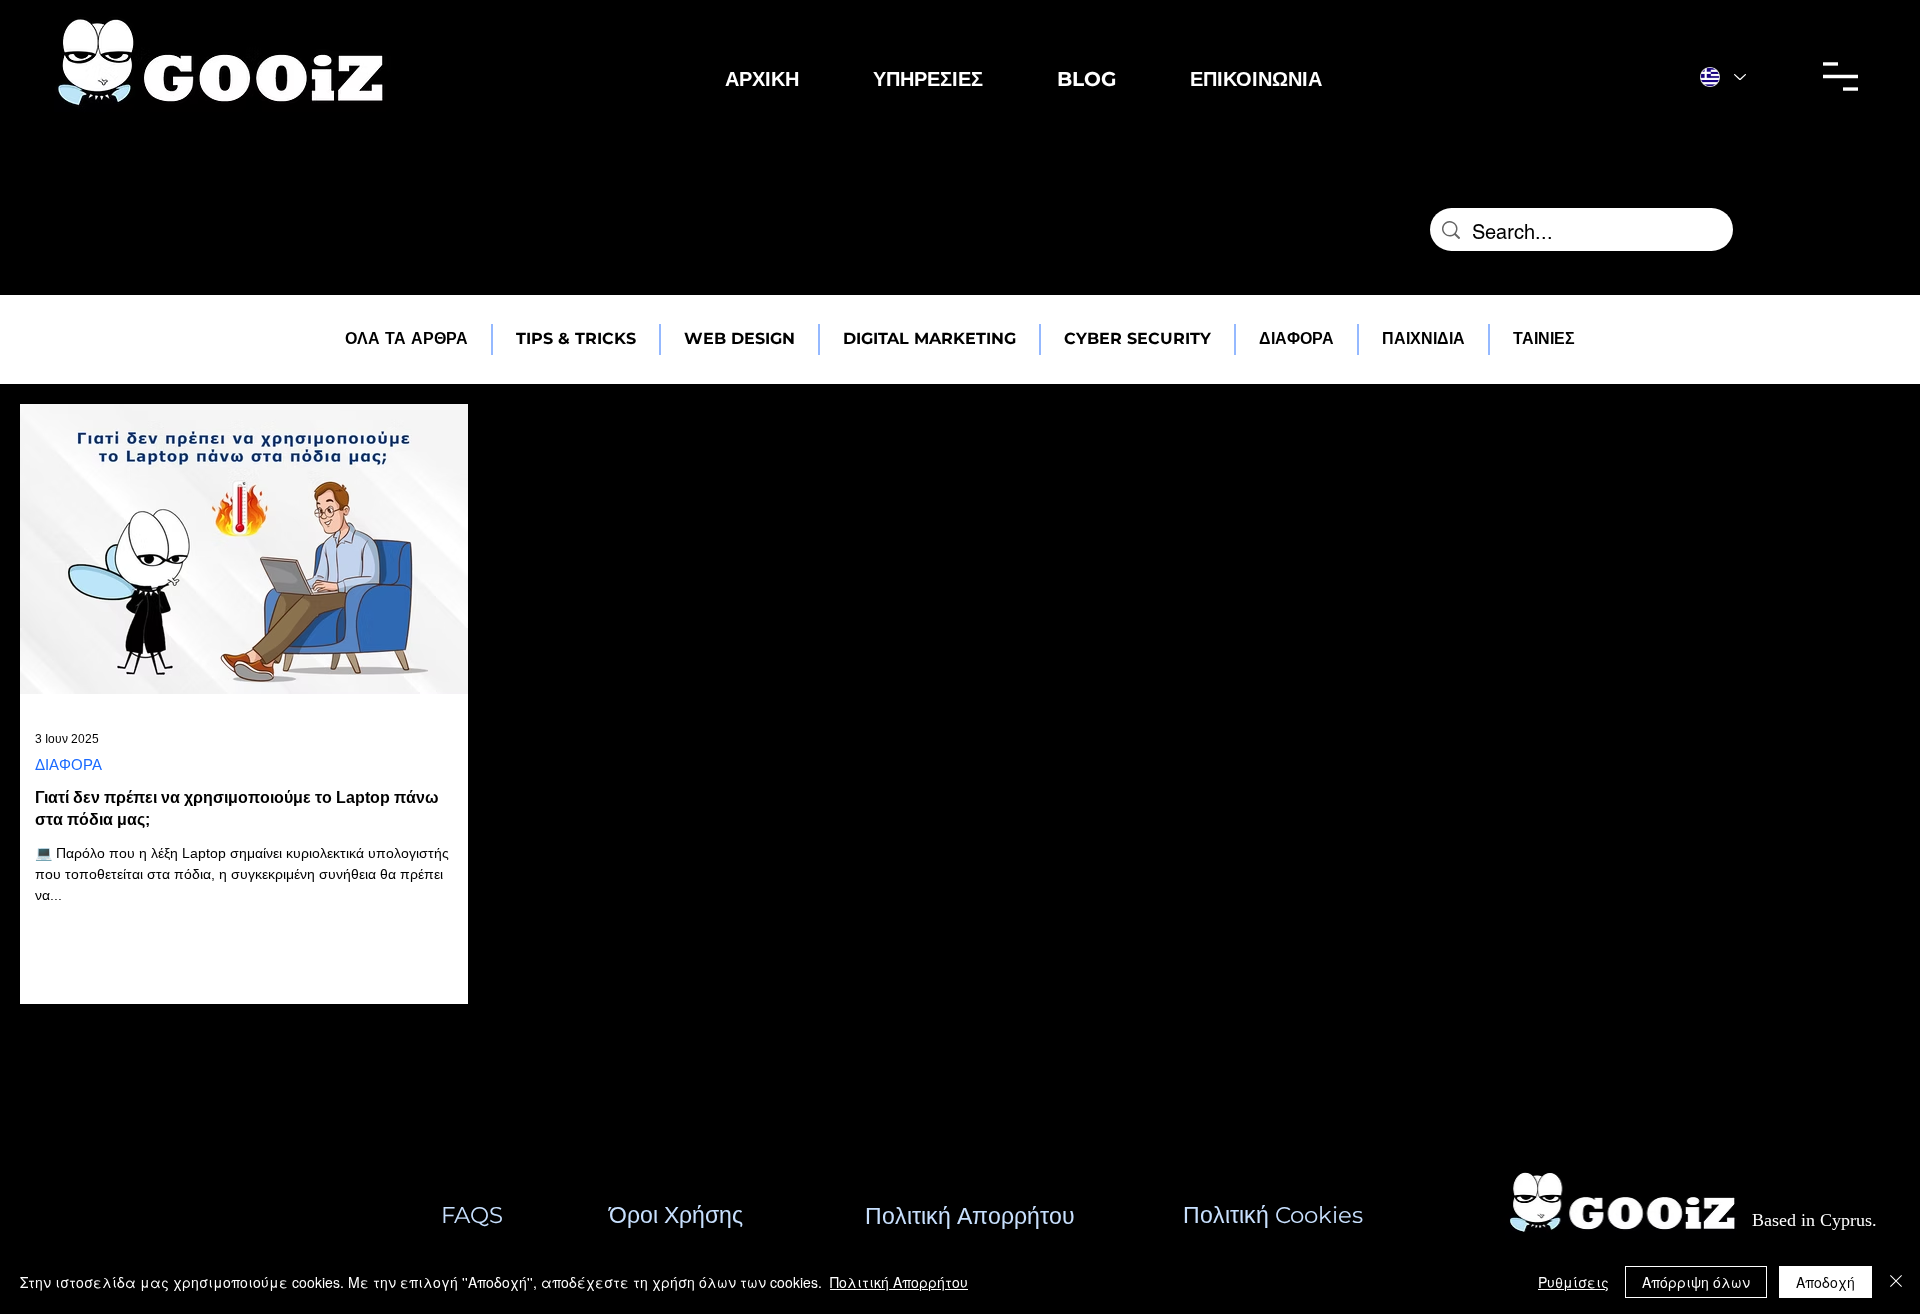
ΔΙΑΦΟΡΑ (68, 764)
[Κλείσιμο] (1896, 1282)
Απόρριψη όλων (1696, 1282)
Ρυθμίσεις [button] (1573, 1282)
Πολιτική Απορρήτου (899, 1282)
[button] (928, 79)
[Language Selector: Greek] (1723, 76)
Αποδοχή (1825, 1282)
